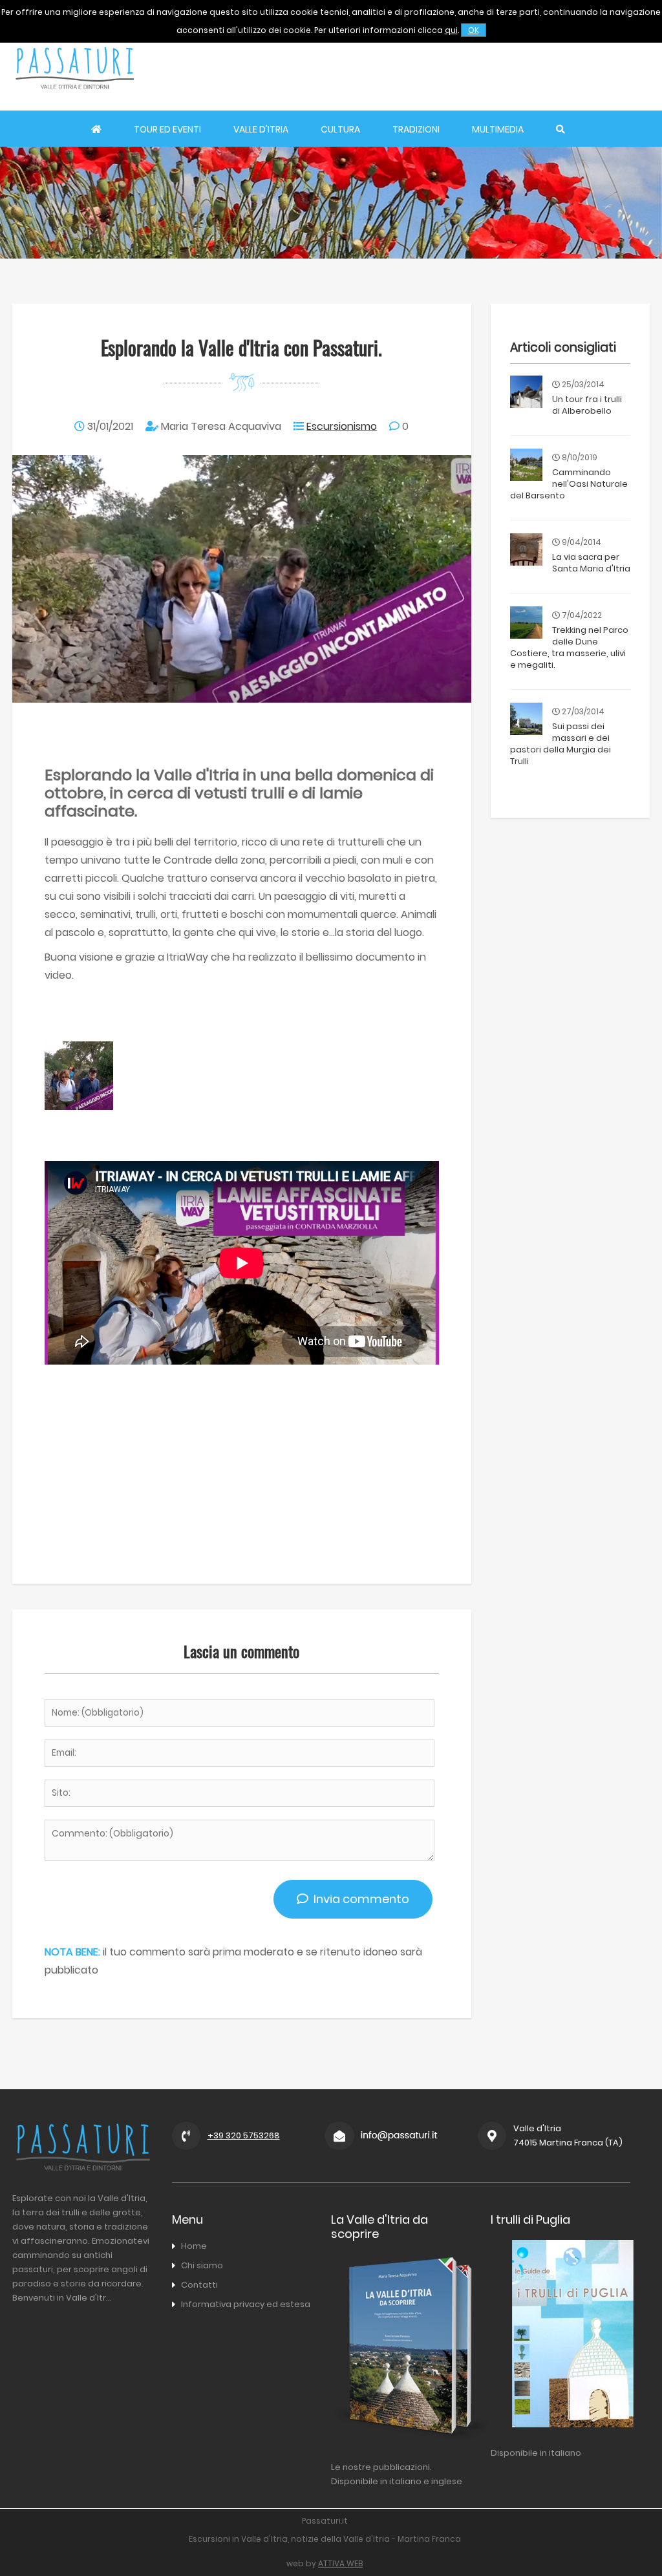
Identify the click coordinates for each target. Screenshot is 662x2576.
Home (194, 2246)
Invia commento (359, 1899)
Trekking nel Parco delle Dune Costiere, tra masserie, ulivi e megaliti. (569, 647)
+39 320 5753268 (244, 2135)
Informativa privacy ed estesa (246, 2304)
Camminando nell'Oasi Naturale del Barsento (569, 484)
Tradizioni (416, 129)
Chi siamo (202, 2265)
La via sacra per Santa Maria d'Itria (591, 563)
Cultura (340, 129)
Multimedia (498, 129)
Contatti (199, 2285)
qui (451, 30)
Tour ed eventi (167, 129)
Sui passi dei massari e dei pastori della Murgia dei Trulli (561, 744)
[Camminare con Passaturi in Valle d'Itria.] (79, 1106)
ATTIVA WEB (340, 2563)
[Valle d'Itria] (74, 101)
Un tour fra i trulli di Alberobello (587, 405)
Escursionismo (342, 426)
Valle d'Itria (261, 129)
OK (474, 30)
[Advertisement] (421, 68)
